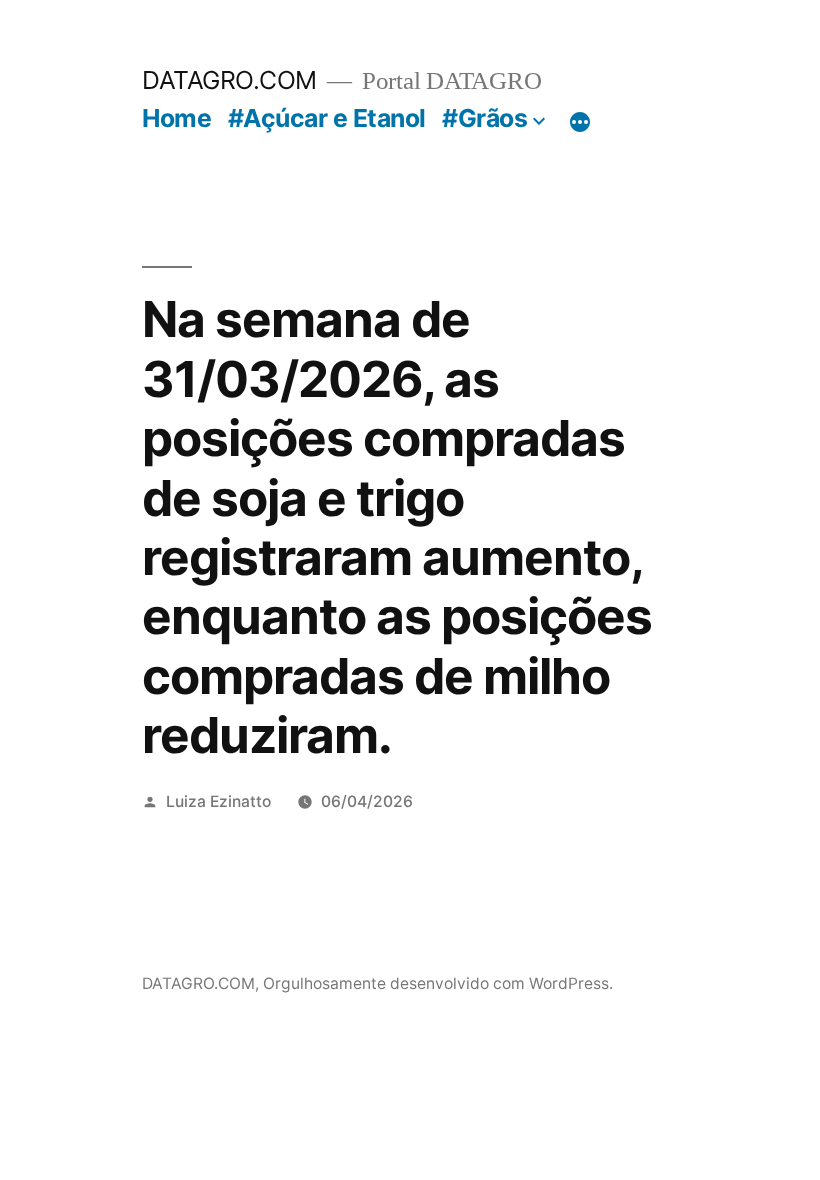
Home (176, 118)
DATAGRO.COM (229, 80)
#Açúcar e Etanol (327, 118)
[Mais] (580, 122)
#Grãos (484, 118)
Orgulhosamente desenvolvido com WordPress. (438, 983)
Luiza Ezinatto (218, 801)
